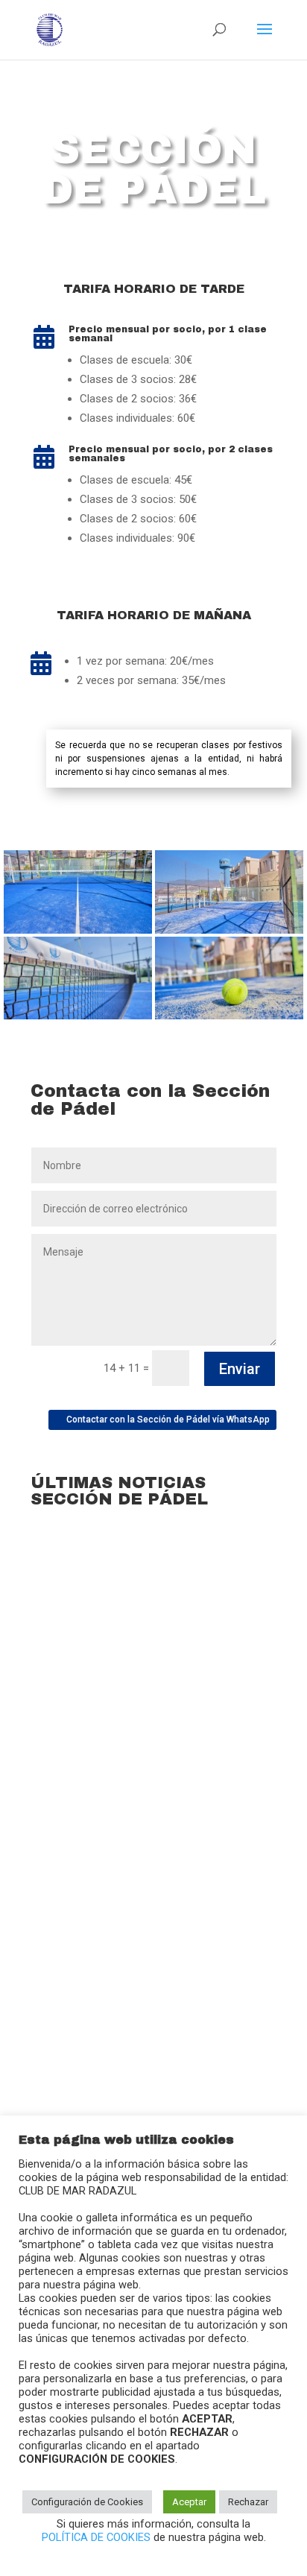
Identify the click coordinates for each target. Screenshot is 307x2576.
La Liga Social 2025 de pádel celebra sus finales (142, 1860)
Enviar (240, 1369)
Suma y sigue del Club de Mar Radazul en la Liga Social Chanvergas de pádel (145, 2020)
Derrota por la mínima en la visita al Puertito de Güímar (139, 1725)
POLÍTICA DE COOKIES (98, 2537)
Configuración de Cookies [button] (87, 2502)
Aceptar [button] (189, 2502)
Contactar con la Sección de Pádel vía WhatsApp (168, 1420)
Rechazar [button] (248, 2502)
